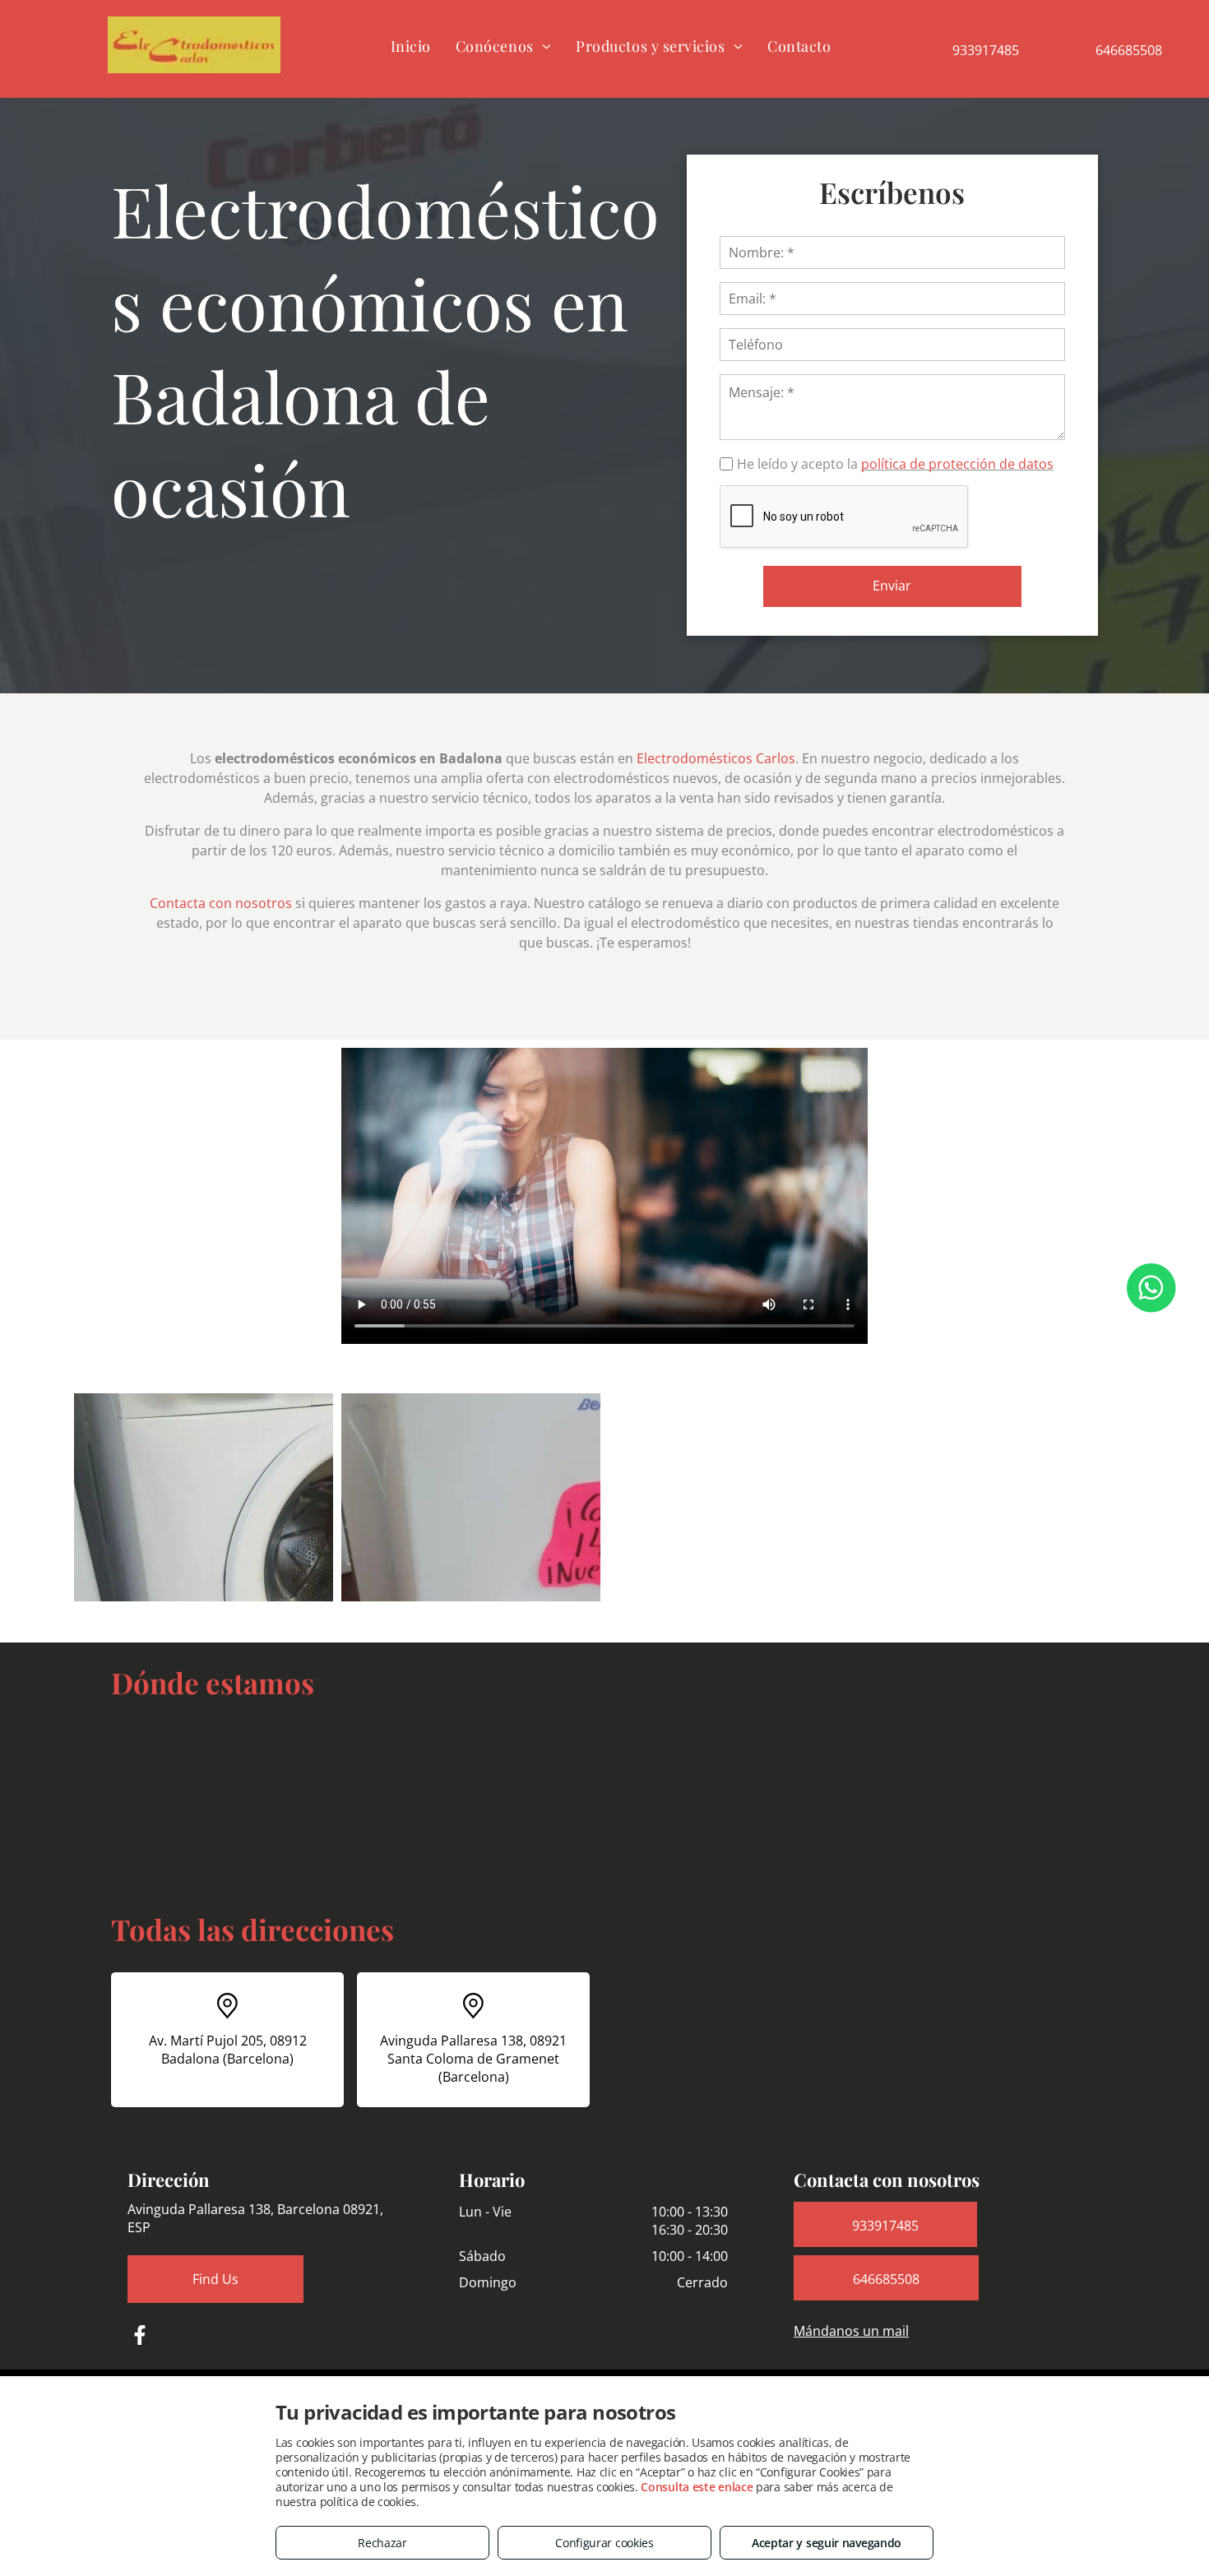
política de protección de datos (957, 464)
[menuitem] (411, 46)
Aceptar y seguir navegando (827, 2543)
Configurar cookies (604, 2543)
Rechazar (382, 2543)
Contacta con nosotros (221, 903)
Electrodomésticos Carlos (716, 758)
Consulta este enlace (697, 2487)
